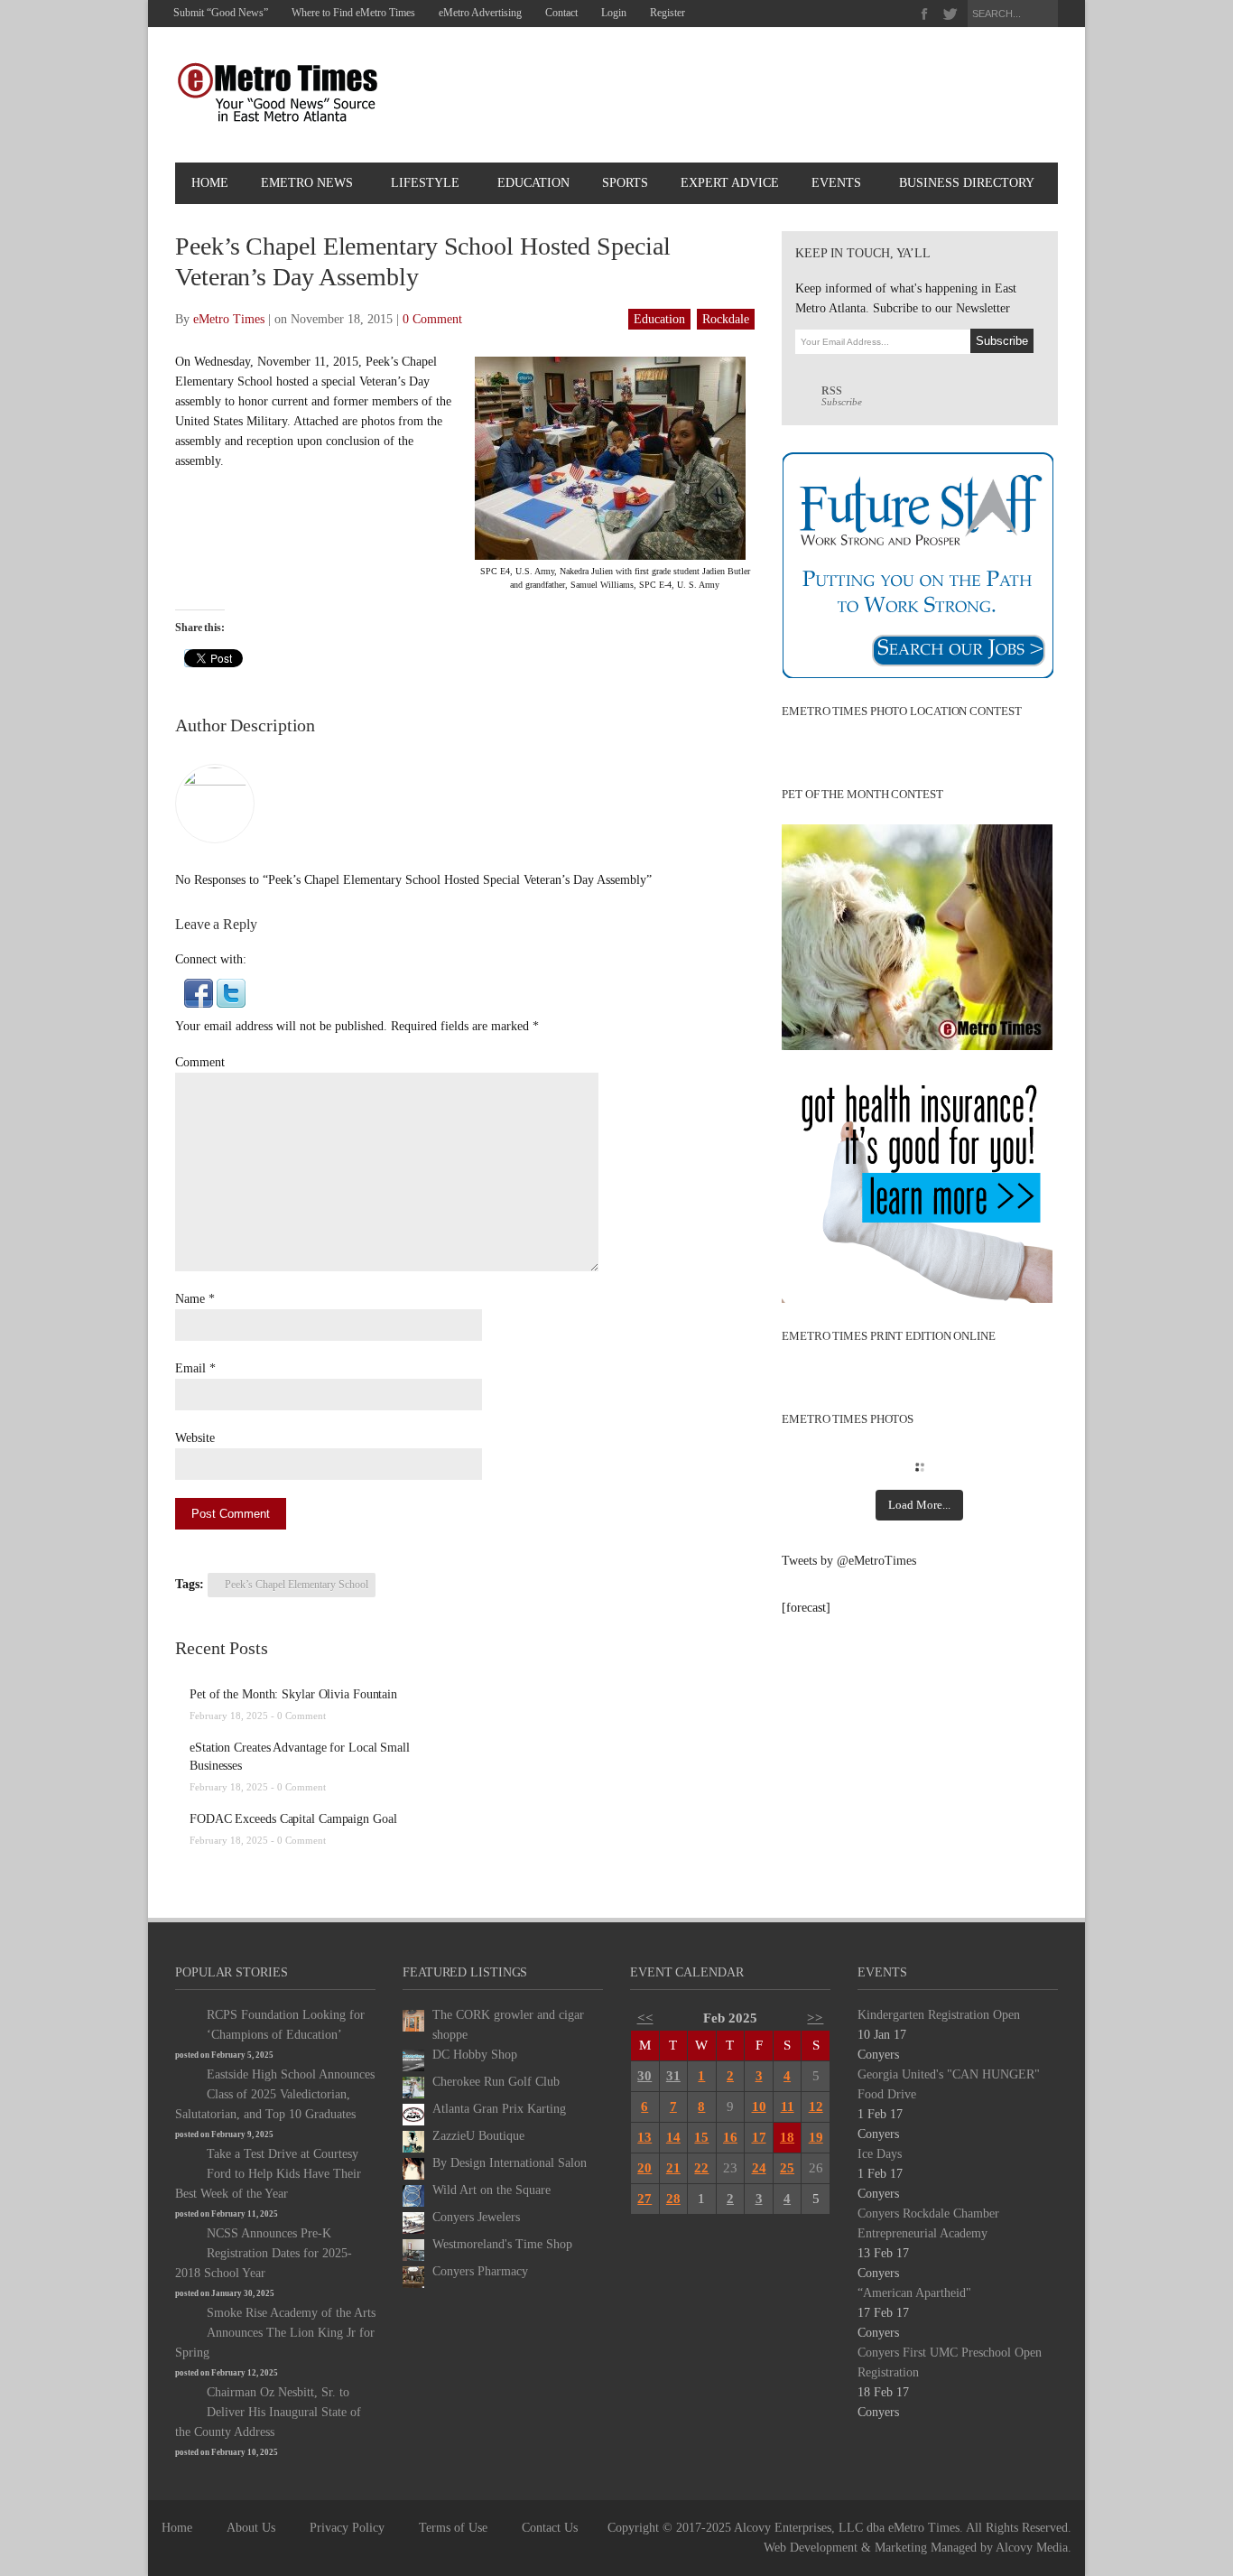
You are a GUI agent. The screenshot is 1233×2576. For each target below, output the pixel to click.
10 (759, 2106)
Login (614, 13)
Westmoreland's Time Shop (502, 2244)
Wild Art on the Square (491, 2190)
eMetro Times (229, 319)
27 (644, 2199)
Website (195, 1438)
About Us (251, 2528)
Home (210, 183)
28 (673, 2199)
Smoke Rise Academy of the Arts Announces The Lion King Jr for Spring (275, 2333)
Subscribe (842, 396)
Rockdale (726, 319)
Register (667, 13)
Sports (625, 183)
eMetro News (307, 183)
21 (673, 2168)
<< (645, 2018)
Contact (561, 13)
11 (788, 2106)
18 (787, 2137)
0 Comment (432, 319)
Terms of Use (453, 2528)
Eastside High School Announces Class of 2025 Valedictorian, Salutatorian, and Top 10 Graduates (275, 2094)
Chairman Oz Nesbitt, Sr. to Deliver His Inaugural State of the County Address (268, 2412)
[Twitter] (950, 14)
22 (701, 2168)
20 (644, 2168)
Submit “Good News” (221, 13)
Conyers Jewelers (476, 2217)
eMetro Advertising (480, 13)
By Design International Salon (510, 2163)
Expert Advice (730, 183)
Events (836, 183)
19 (816, 2137)
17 (759, 2137)
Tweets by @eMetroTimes (849, 1561)
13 (644, 2137)
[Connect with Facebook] (199, 992)
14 (673, 2137)
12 (816, 2106)
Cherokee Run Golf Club (496, 2082)
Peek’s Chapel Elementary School (297, 1585)
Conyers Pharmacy (480, 2271)
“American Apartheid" (914, 2293)
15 (701, 2137)
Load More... (919, 1505)
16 (730, 2137)
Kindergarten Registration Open (939, 2015)
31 (673, 2076)
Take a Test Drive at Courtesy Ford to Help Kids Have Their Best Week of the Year (268, 2174)
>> (815, 2018)
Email (190, 1368)
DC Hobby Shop (475, 2055)
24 (759, 2168)
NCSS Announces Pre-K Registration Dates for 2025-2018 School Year (264, 2253)
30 (644, 2076)
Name (190, 1299)
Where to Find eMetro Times (353, 13)
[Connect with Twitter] (231, 992)
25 (787, 2168)
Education (533, 183)
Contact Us (550, 2528)
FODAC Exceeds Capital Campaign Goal (293, 1819)
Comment (200, 1062)
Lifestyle (425, 183)
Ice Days (880, 2154)
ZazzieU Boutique (478, 2136)
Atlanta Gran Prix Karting (499, 2109)
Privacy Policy (347, 2528)
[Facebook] (925, 14)
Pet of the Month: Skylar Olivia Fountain (293, 1694)
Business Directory (967, 183)
